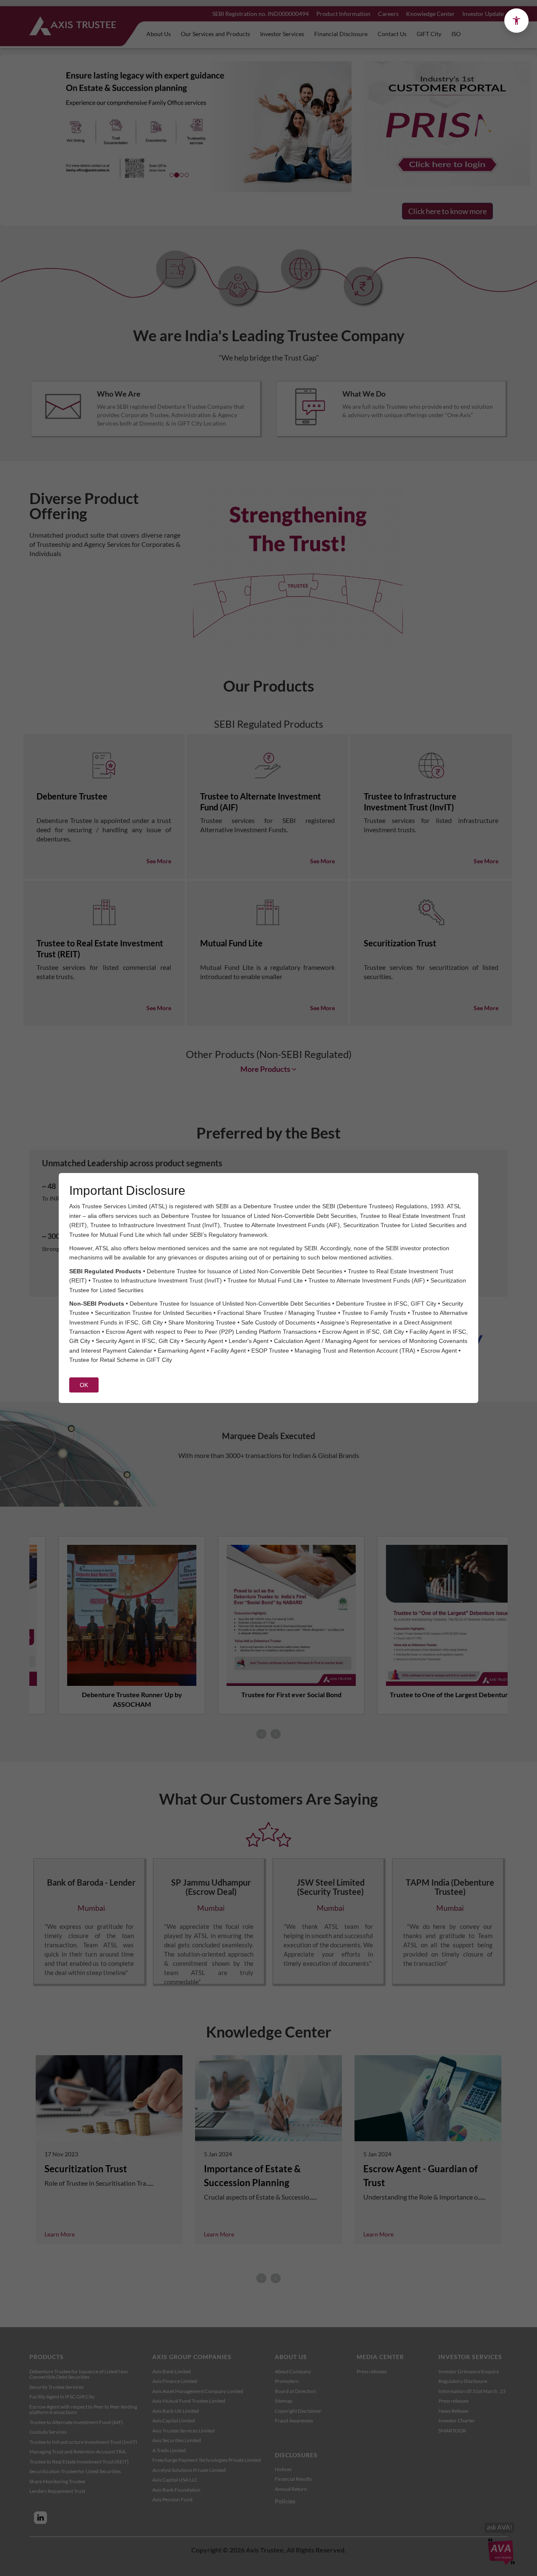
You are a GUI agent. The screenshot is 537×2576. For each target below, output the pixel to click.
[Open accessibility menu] (516, 21)
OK (84, 1385)
